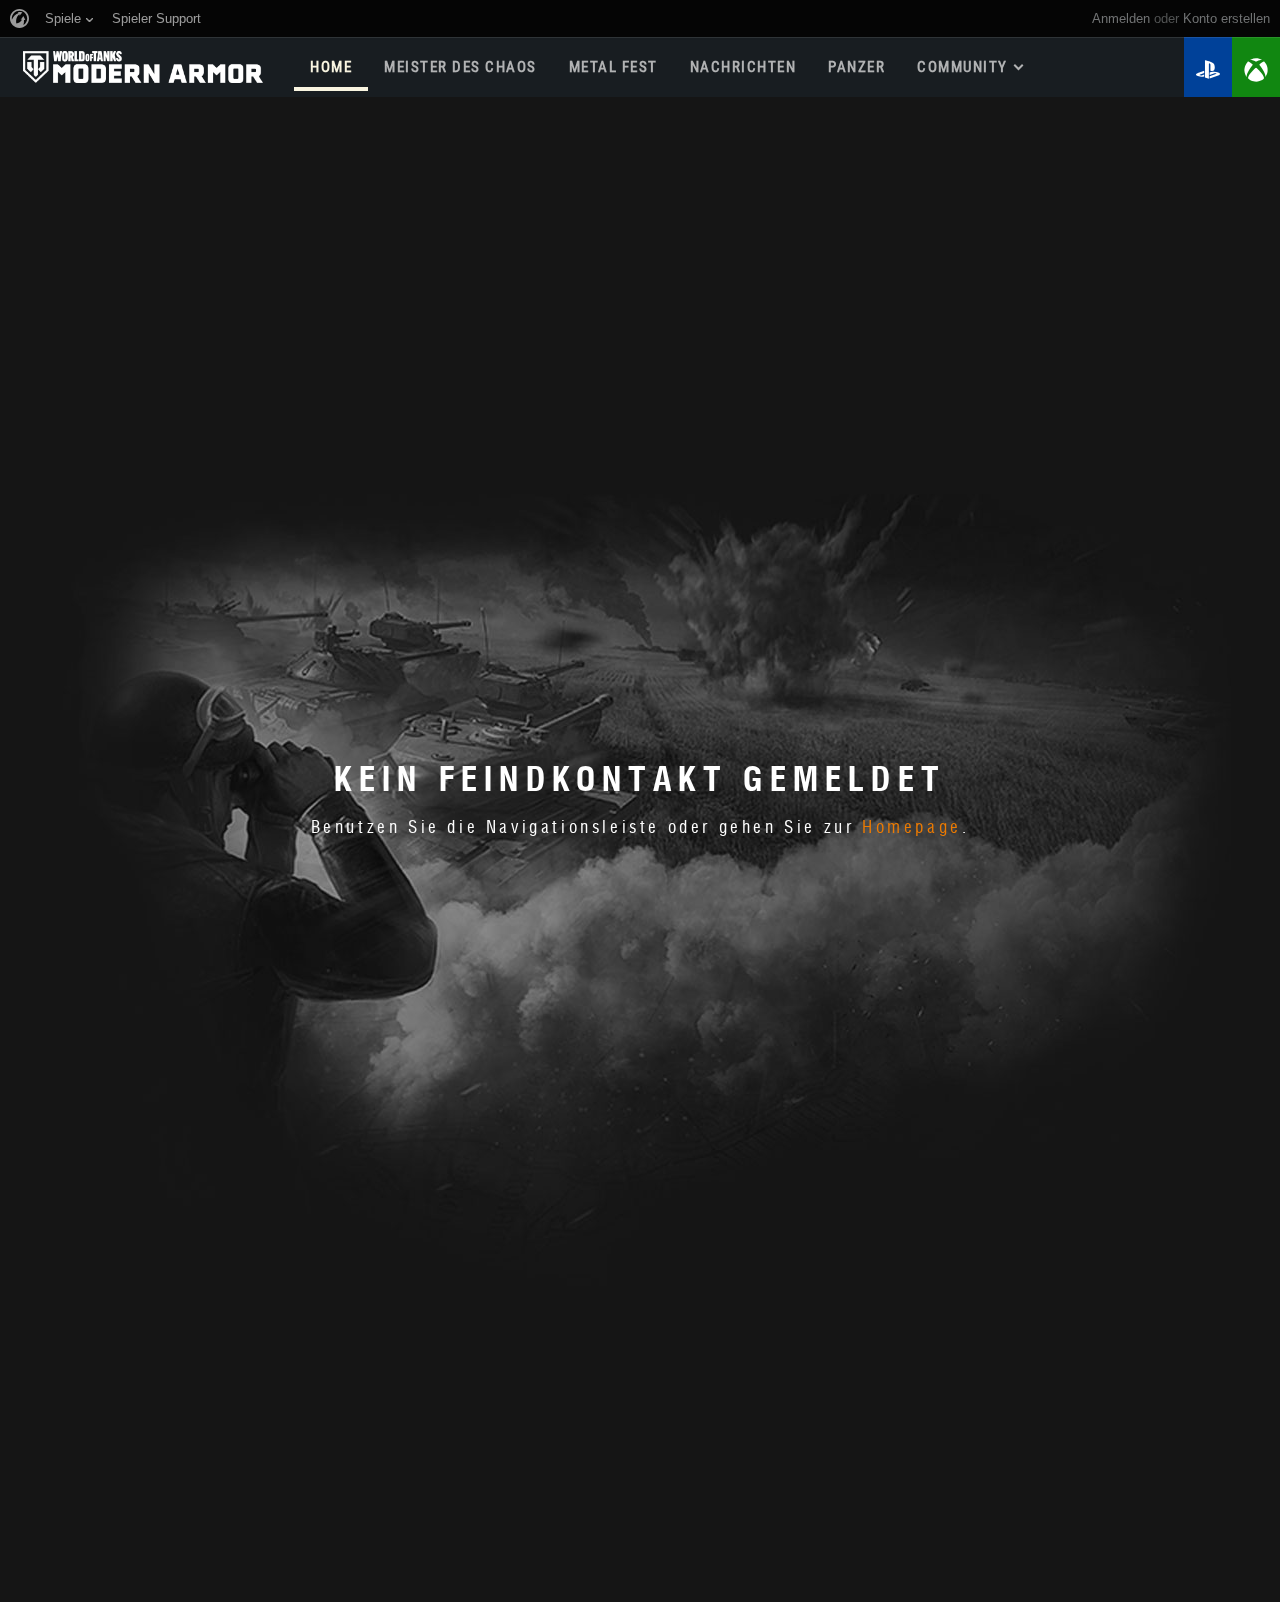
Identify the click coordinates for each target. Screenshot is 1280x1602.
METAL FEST (613, 67)
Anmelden (1121, 18)
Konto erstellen (1226, 18)
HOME (331, 67)
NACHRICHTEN (743, 67)
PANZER (856, 67)
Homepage (912, 828)
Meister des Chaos (460, 67)
